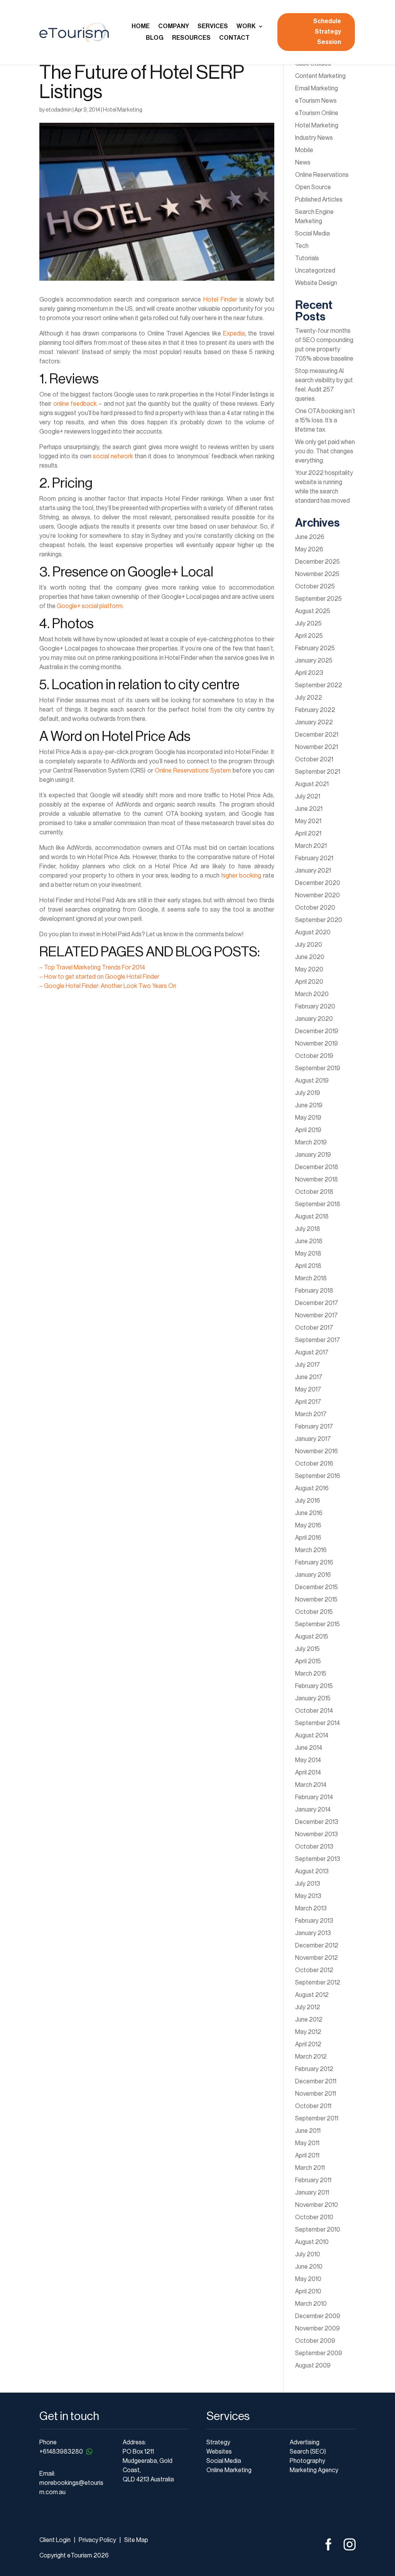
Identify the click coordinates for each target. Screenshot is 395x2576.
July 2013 (308, 1884)
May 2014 (308, 1760)
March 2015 (311, 1674)
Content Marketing (320, 76)
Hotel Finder (220, 300)
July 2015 (307, 1649)
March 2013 (311, 1908)
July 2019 (308, 1093)
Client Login (55, 2540)
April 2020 (309, 982)
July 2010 (308, 2254)
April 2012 (308, 2044)
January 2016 (313, 1575)
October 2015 (314, 1612)
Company (174, 26)
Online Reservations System (193, 771)
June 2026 (310, 537)
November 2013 (317, 1834)
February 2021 (314, 858)
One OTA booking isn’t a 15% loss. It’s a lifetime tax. (325, 420)
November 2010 (317, 2205)
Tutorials (307, 258)
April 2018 (308, 1266)
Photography (307, 2461)
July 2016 (308, 1501)
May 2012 (308, 2032)
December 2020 (318, 883)
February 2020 (315, 1007)
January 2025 (314, 661)
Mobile (304, 150)
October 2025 (315, 586)
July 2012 (308, 2007)
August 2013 (312, 1871)
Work (246, 26)
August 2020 (313, 932)
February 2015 (314, 1686)
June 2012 (309, 2020)
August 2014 (312, 1735)
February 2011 (313, 2180)
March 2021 (311, 846)
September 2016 (318, 1476)
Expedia (234, 334)
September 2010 (318, 2230)
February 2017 (314, 1427)
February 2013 (314, 1921)
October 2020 (315, 908)
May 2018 (308, 1254)
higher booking (241, 876)
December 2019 (317, 1031)
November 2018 (317, 1180)
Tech (302, 246)
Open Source (313, 187)
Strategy (218, 2442)
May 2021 (308, 821)
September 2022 (319, 685)
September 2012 (318, 1983)
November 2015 (316, 1600)
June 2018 (309, 1241)
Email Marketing (317, 88)
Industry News (314, 138)
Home (141, 26)
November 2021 (317, 747)
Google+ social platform (90, 606)
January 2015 (313, 1698)
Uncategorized (315, 271)
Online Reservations (322, 175)
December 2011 (316, 2081)
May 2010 (308, 2279)
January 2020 (314, 1019)
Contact (234, 38)
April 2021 (308, 834)
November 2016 (317, 1451)
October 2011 (313, 2106)
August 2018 (312, 1217)
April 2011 (307, 2156)
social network (113, 456)
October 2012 (314, 1970)
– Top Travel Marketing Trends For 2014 (92, 968)
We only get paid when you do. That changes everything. (325, 451)
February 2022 (315, 710)
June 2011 (308, 2131)
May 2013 (308, 1896)
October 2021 (314, 759)
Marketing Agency (314, 2470)
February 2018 (314, 1291)
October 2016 (314, 1464)
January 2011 (312, 2193)
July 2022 (309, 698)
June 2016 (309, 1513)
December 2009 (318, 2316)
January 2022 (314, 722)
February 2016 (314, 1563)
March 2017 (311, 1414)
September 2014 (317, 1723)
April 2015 (308, 1661)
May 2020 (309, 969)
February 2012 (314, 2069)
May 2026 (309, 549)
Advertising (305, 2442)
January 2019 (313, 1155)
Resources (191, 38)
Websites (219, 2452)
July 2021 (308, 797)
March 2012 (311, 2057)
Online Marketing (229, 2470)
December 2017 (317, 1303)
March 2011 (310, 2168)
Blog (155, 38)
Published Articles (319, 200)
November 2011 (316, 2094)
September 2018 (318, 1204)
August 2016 (312, 1488)
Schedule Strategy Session (327, 32)
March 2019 (311, 1142)
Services (213, 26)
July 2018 (308, 1229)
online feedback (75, 404)
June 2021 (309, 809)
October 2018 (314, 1192)
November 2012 (317, 1958)
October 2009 (315, 2341)
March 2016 (311, 1550)
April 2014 (308, 1773)
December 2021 (317, 735)
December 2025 (317, 562)
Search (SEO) (308, 2452)
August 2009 (313, 2366)
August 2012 (312, 1995)
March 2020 (312, 994)
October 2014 (314, 1711)
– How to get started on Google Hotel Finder (99, 977)
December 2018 (317, 1167)
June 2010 (309, 2267)
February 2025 (315, 648)
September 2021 (318, 772)
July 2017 (308, 1365)
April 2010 (308, 2291)
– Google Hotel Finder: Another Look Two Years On (108, 986)
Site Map (136, 2540)
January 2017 (313, 1439)
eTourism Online (317, 113)
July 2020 (309, 945)
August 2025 (313, 611)
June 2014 (309, 1748)
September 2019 (318, 1068)
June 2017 (309, 1377)
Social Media (312, 234)
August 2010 (312, 2242)
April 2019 (308, 1130)
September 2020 (319, 920)
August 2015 (312, 1637)
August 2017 (312, 1352)
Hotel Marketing (123, 110)
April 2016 (308, 1538)
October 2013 (314, 1847)
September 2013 (318, 1859)
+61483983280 (61, 2452)
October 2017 (314, 1328)
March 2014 (311, 1785)
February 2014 (314, 1797)
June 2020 (310, 957)
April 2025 (309, 636)
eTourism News (316, 101)
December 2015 (317, 1587)
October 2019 (314, 1056)
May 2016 (308, 1525)
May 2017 (308, 1390)
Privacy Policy (97, 2540)
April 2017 (308, 1402)
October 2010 (314, 2217)
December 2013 (317, 1822)
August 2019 (312, 1081)
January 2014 (313, 1810)
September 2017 (318, 1340)
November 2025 (317, 574)
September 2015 (317, 1624)
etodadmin (59, 110)
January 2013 (313, 1933)
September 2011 (317, 2118)
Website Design (316, 283)
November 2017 (317, 1315)
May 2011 (307, 2143)
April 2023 (309, 673)
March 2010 (311, 2304)
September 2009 (319, 2353)
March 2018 (311, 1278)
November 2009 (317, 2329)
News (303, 163)
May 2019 (308, 1118)
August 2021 (312, 784)
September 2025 (318, 599)
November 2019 (317, 1044)
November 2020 (317, 895)
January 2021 (313, 871)
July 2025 (308, 624)
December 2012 (317, 1946)
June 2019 (309, 1105)
